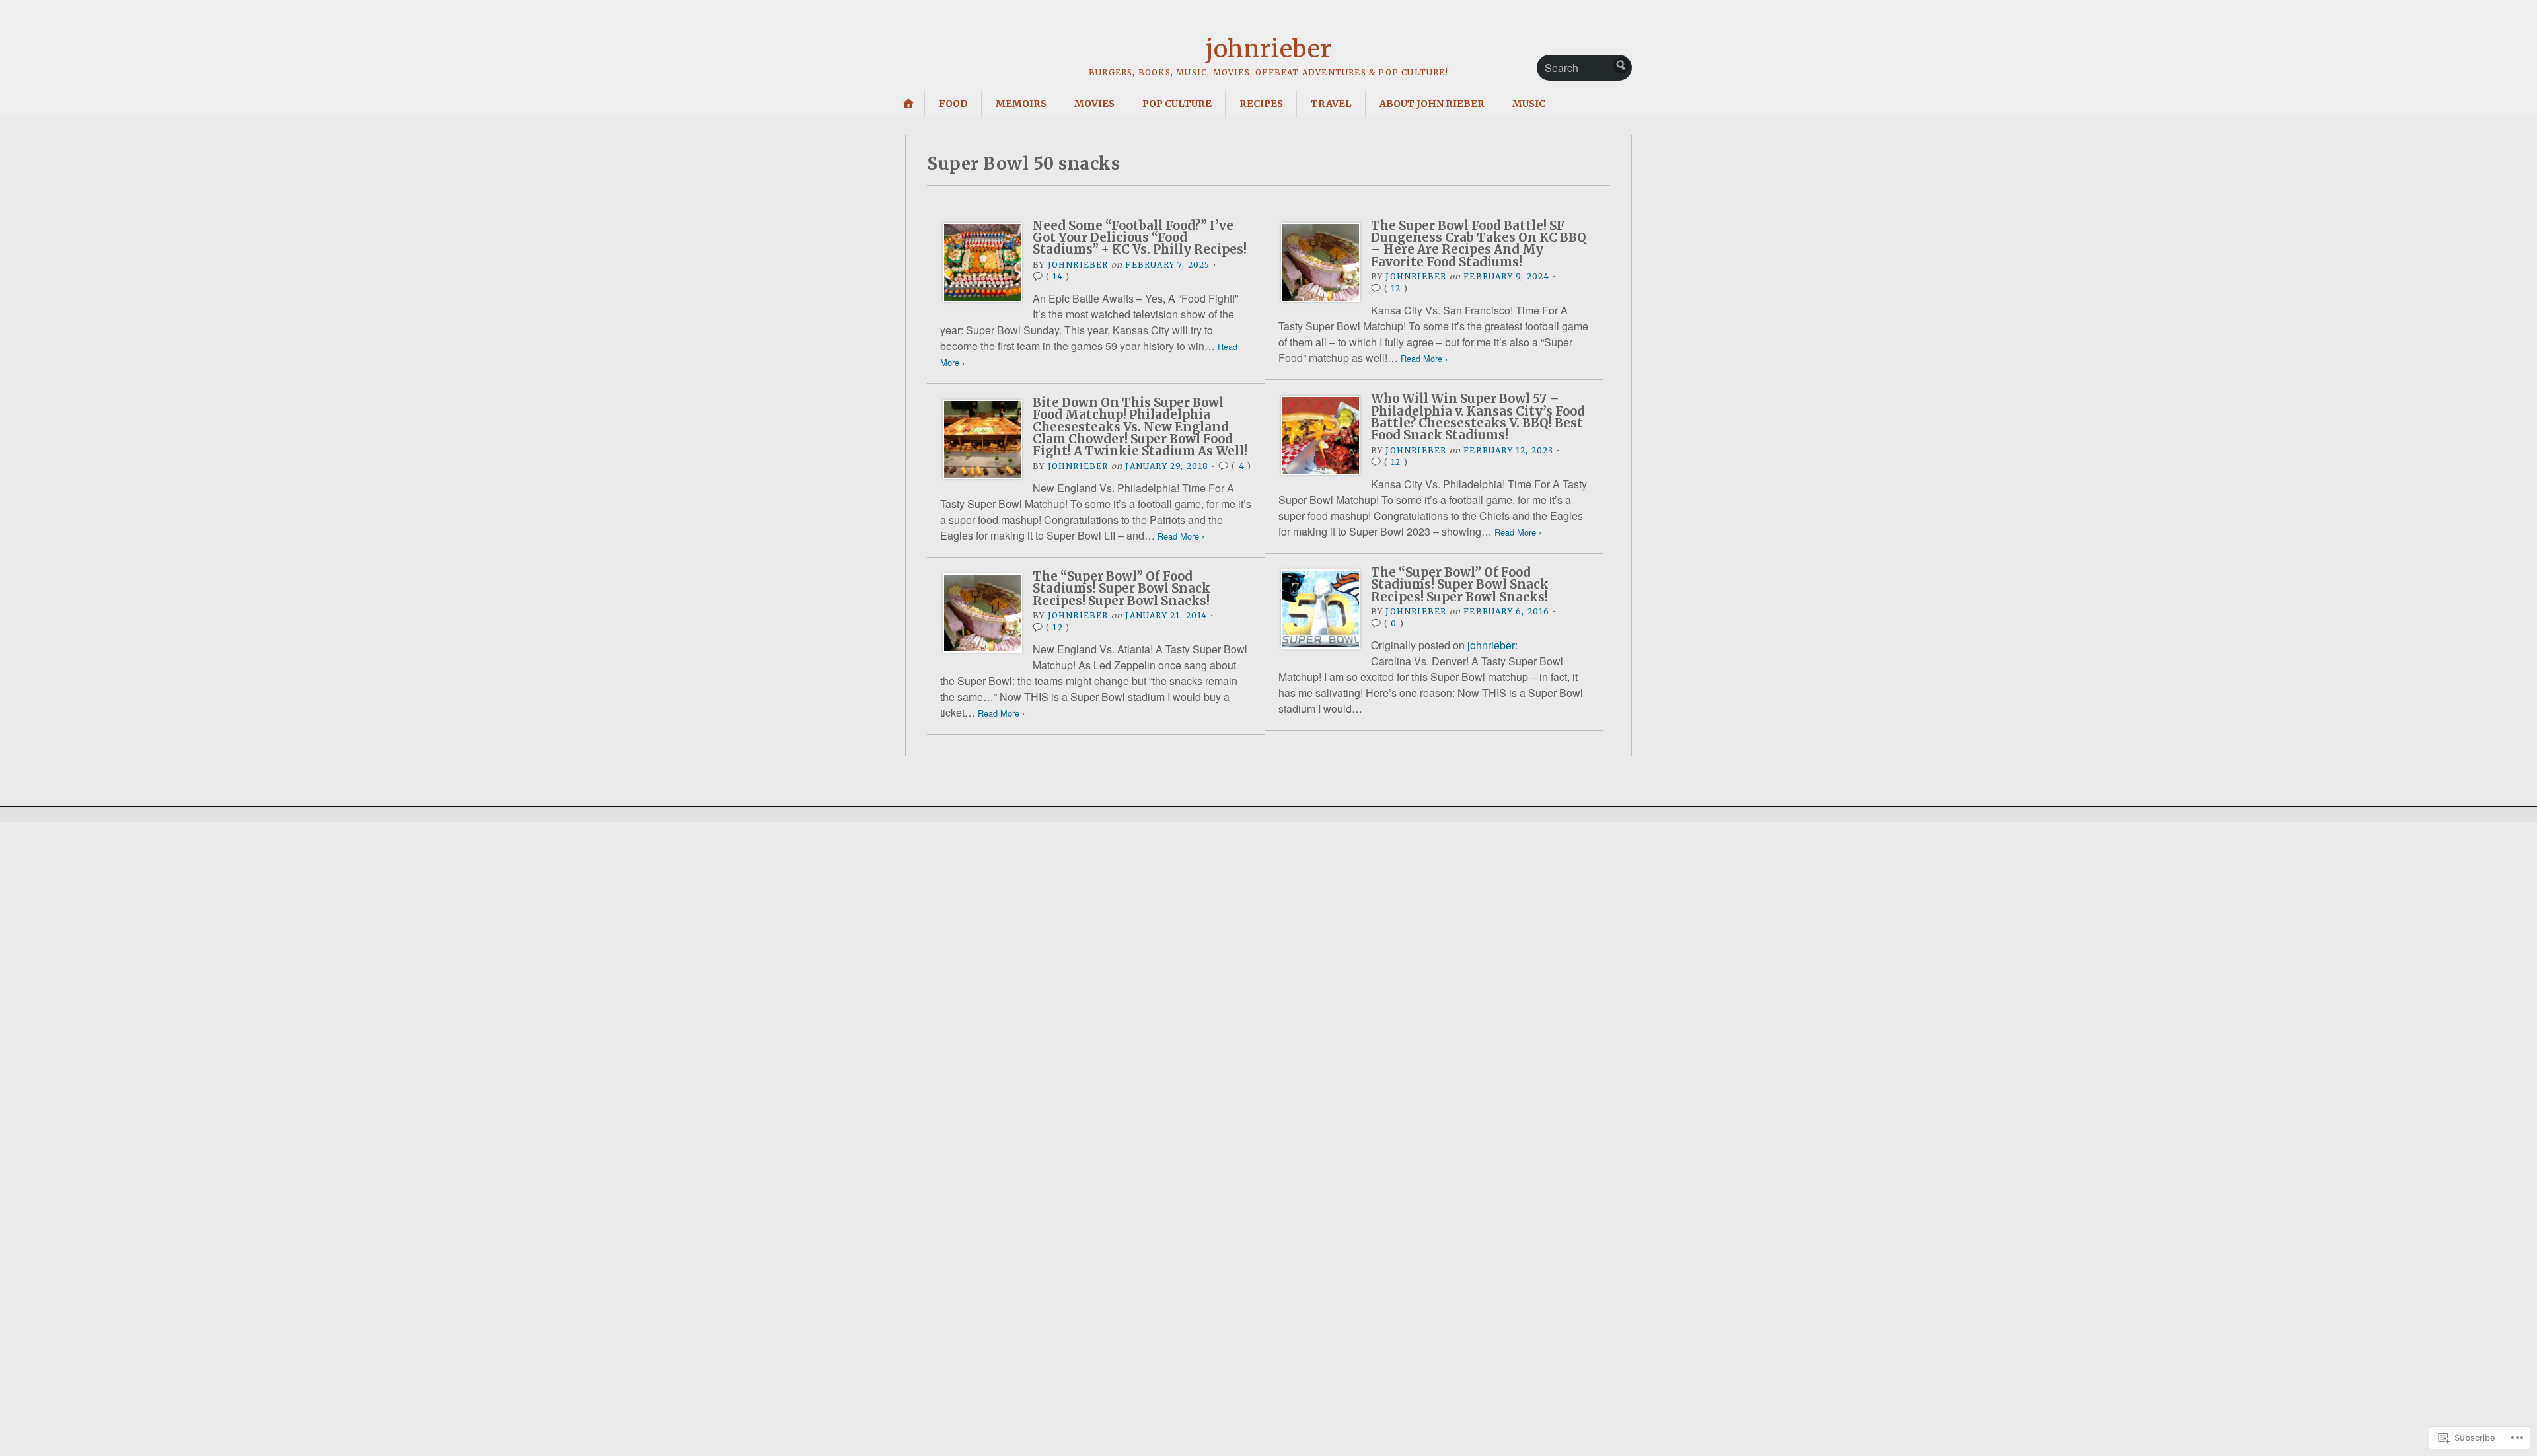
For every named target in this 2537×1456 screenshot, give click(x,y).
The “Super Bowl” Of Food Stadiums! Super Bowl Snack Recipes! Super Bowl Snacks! (1460, 585)
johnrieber (1268, 49)
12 (1396, 288)
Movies (1094, 104)
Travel (1331, 104)
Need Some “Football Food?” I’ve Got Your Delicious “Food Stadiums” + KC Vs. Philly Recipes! (1140, 238)
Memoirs (1021, 104)
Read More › (1424, 358)
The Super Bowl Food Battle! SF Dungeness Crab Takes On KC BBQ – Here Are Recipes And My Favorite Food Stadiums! (1479, 244)
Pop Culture (1177, 104)
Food (953, 104)
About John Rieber (1432, 104)
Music (1529, 104)
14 (1057, 276)
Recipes (1261, 104)
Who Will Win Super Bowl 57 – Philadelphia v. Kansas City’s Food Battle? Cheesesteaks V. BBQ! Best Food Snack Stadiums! (1478, 417)
